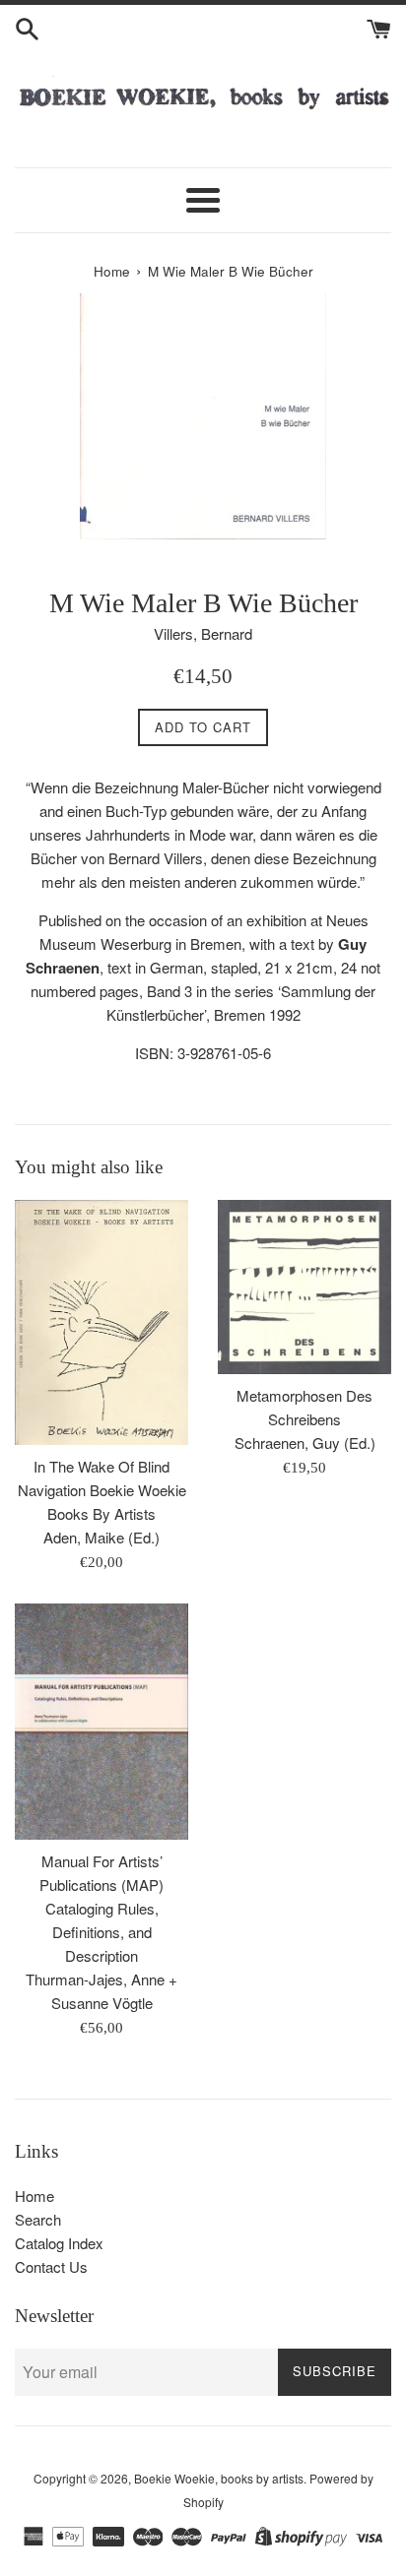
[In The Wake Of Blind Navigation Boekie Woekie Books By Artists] (101, 1322)
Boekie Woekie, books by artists (219, 2478)
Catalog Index (59, 2243)
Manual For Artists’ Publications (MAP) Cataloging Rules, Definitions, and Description (101, 1908)
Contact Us (51, 2266)
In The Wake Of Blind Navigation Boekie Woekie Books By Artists (102, 1490)
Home (34, 2196)
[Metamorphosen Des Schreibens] (304, 1287)
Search (38, 2219)
